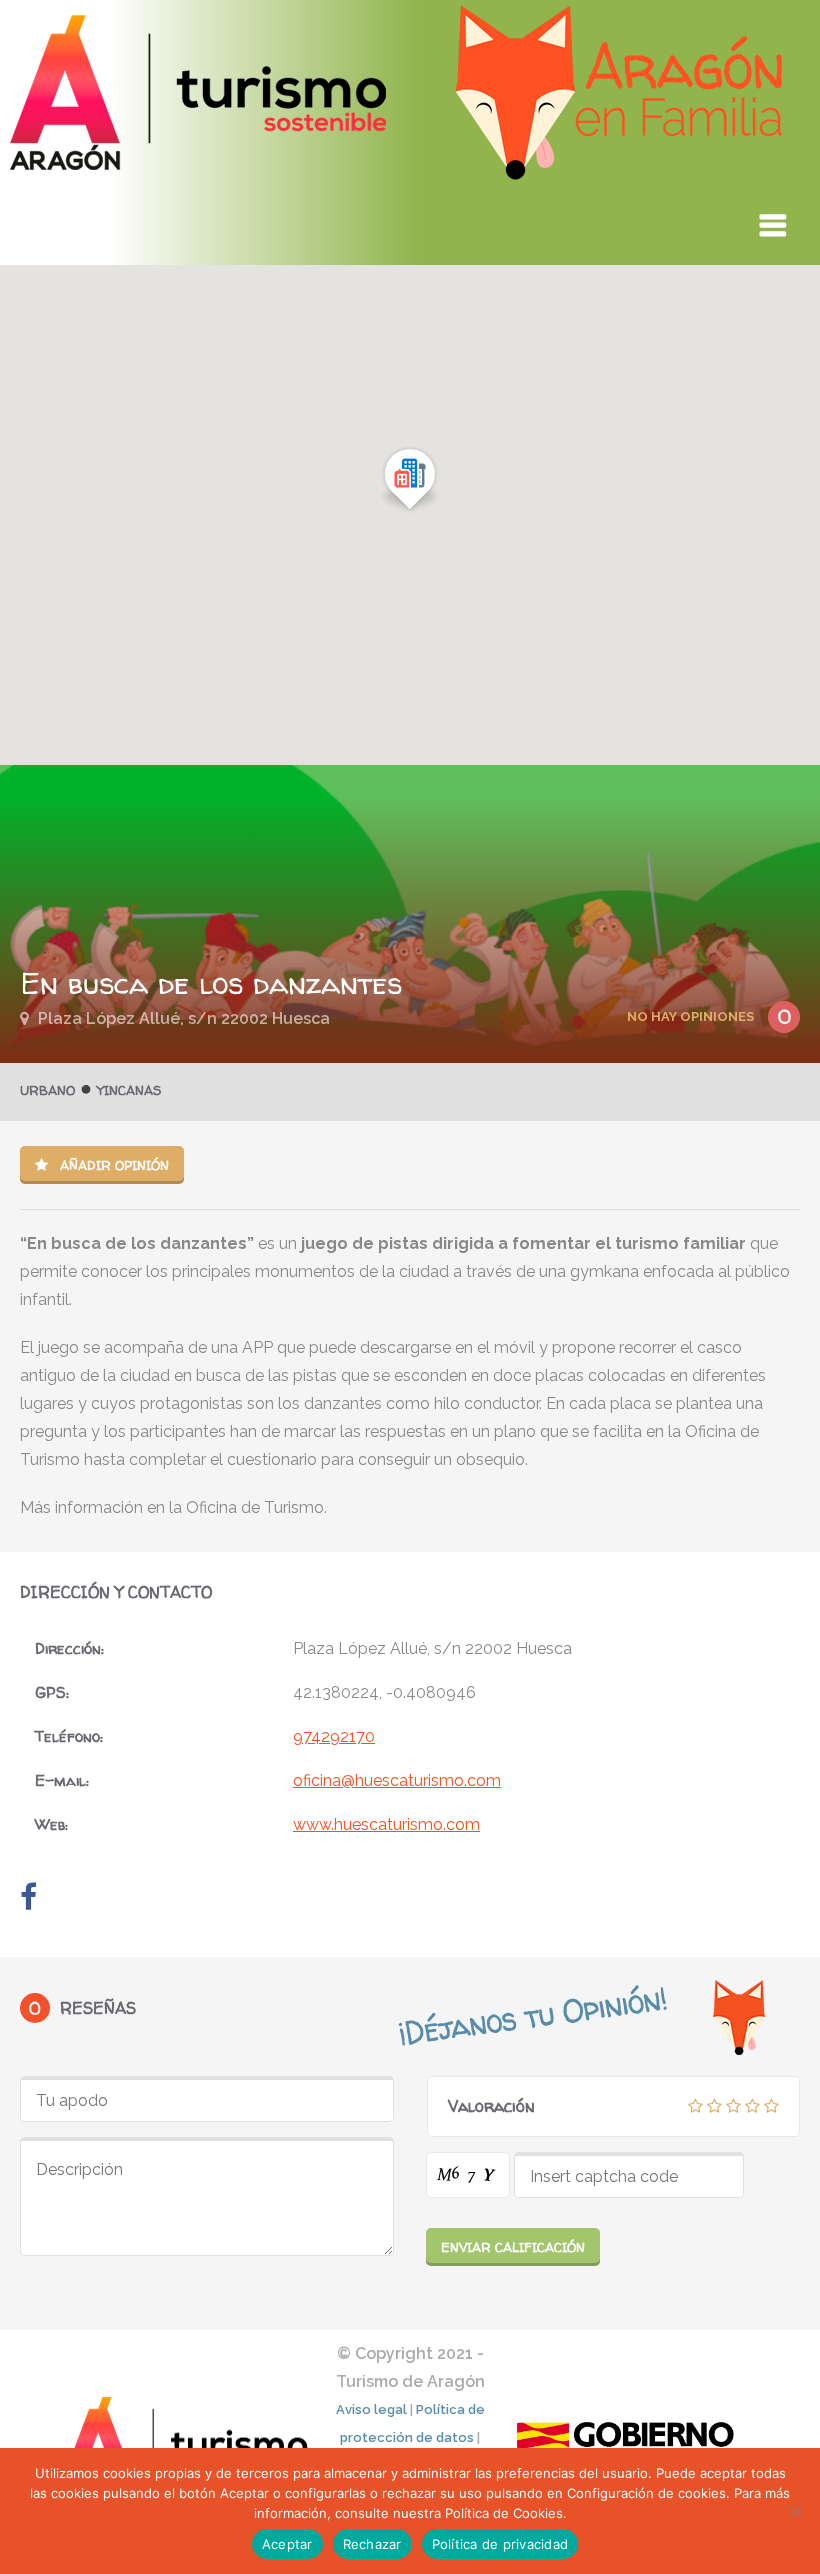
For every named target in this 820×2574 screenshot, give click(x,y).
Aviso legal (371, 2409)
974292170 (334, 1736)
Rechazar (372, 2544)
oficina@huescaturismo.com (397, 1780)
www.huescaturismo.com (386, 1824)
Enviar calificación (513, 2247)
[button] (410, 480)
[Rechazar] (795, 2511)
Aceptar (287, 2544)
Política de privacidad (500, 2544)
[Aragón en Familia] (401, 173)
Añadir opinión (112, 1165)
